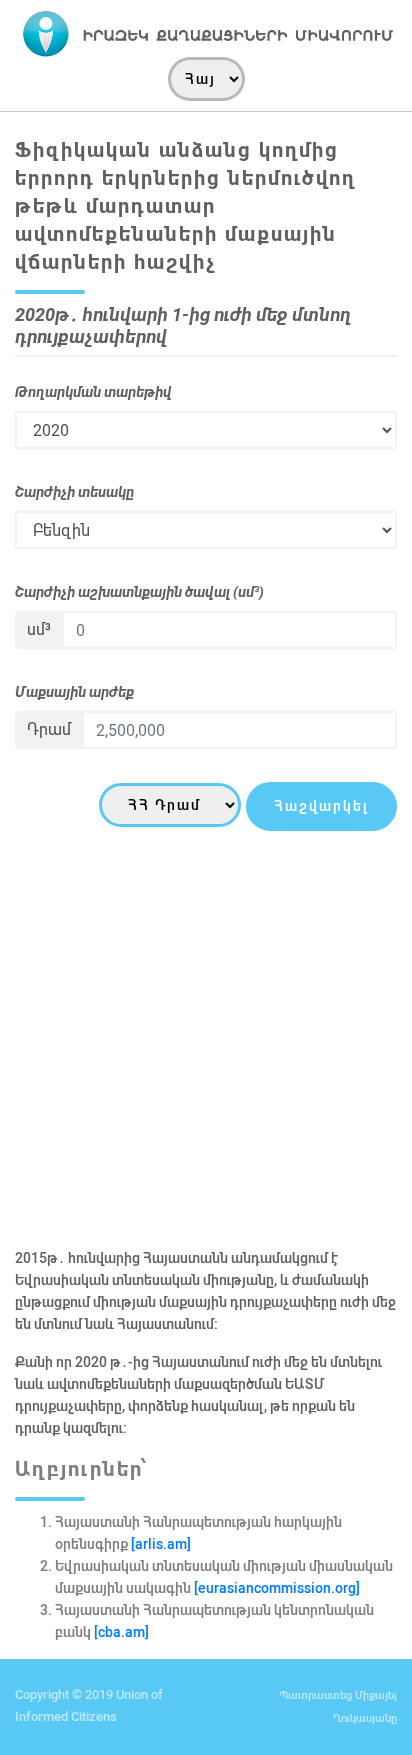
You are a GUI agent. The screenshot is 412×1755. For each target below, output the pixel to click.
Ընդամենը (51, 1174)
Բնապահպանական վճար (101, 1074)
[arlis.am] (159, 1544)
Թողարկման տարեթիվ (93, 392)
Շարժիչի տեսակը (74, 492)
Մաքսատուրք (60, 874)
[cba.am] (121, 1632)
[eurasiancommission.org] (277, 1588)
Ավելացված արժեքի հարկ (103, 974)
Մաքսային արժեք (74, 692)
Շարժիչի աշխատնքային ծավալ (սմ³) (139, 592)
